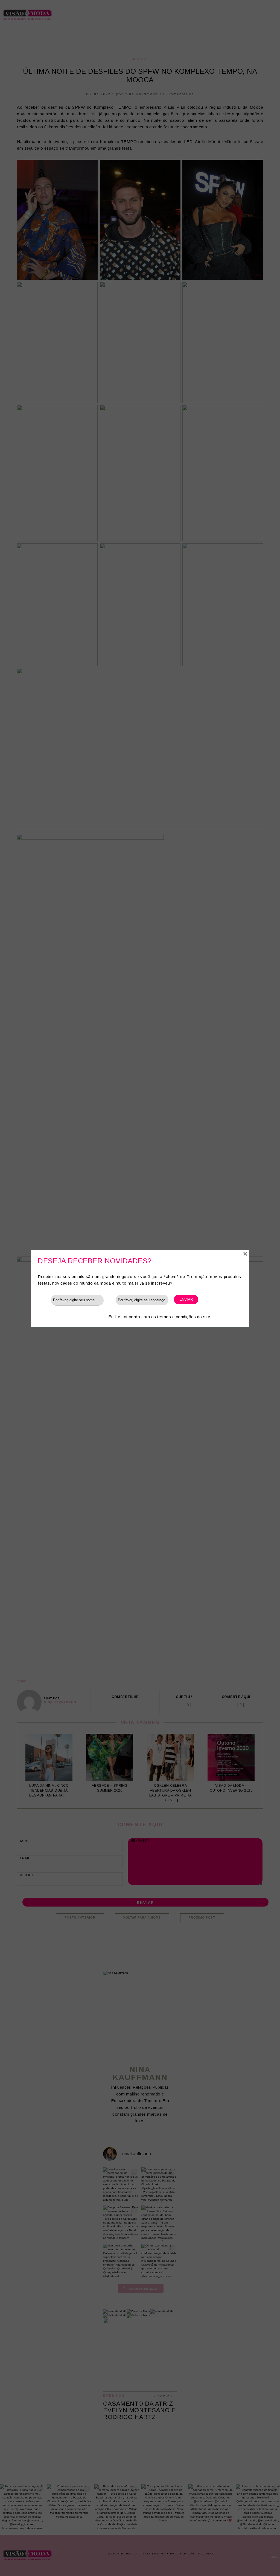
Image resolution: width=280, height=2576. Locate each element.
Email (110, 1300)
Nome (44, 1300)
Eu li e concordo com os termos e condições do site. (160, 1317)
